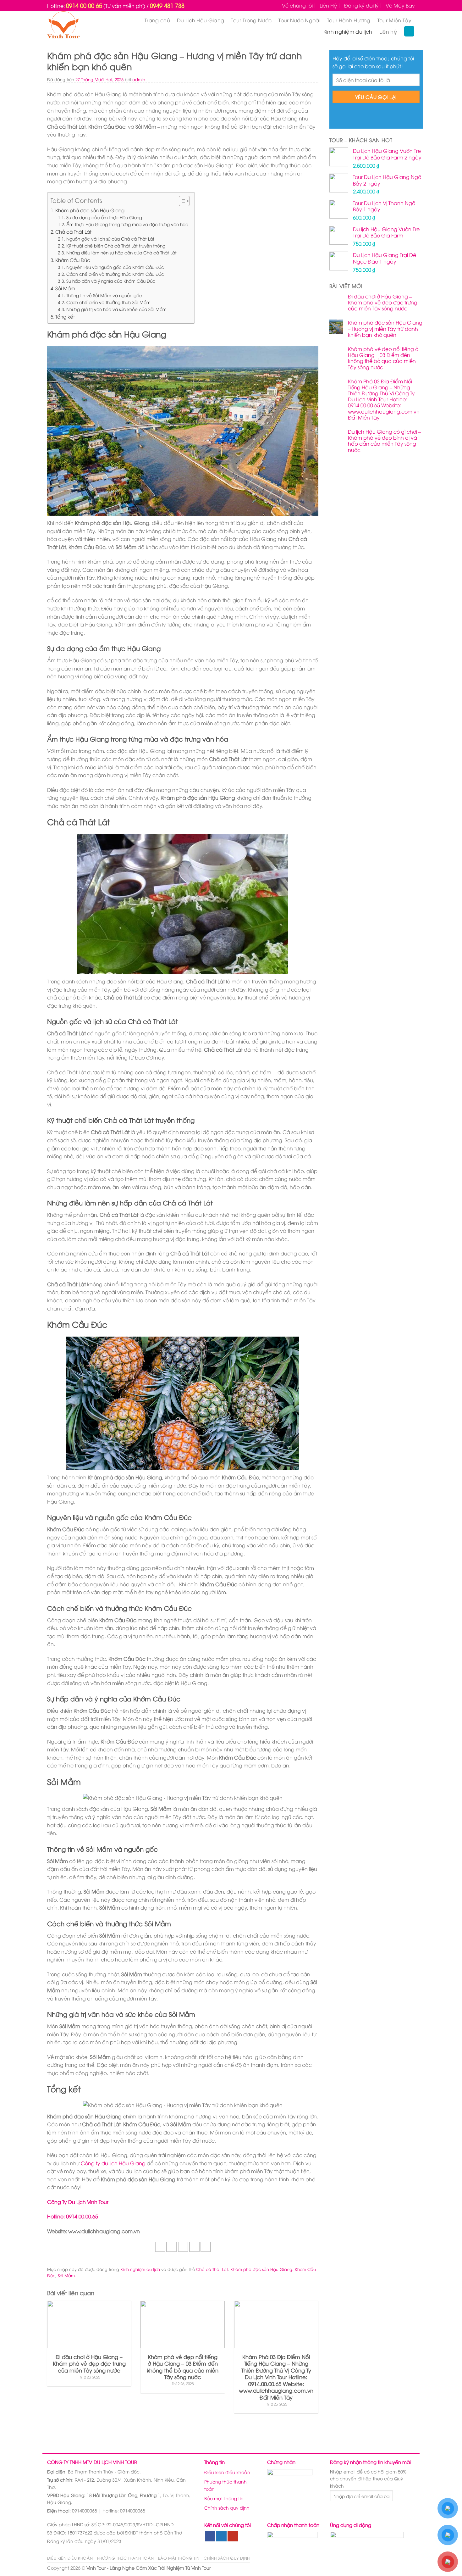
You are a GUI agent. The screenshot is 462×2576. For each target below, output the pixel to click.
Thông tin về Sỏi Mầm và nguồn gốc (104, 295)
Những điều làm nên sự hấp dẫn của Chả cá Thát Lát (121, 252)
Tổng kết (65, 316)
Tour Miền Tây (394, 20)
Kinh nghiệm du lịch (348, 31)
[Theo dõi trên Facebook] (210, 2536)
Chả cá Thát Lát (73, 231)
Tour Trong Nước (251, 20)
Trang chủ (157, 20)
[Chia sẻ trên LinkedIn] (206, 2247)
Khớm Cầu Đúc (73, 260)
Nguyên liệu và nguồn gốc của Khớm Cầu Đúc (115, 267)
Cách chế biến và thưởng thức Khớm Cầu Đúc (115, 274)
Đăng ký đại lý (361, 5)
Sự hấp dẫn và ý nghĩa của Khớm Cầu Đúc (111, 281)
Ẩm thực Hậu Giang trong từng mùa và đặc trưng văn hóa (127, 224)
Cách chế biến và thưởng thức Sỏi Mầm (108, 302)
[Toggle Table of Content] (181, 201)
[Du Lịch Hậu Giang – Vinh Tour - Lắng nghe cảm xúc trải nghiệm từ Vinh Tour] (75, 26)
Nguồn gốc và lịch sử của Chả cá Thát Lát (110, 239)
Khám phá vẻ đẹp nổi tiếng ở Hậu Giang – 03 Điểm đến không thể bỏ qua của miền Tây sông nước (383, 358)
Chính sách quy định (227, 2508)
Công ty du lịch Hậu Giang (113, 2163)
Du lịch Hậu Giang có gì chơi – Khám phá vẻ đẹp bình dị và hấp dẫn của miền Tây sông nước (384, 441)
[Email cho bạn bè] (183, 2247)
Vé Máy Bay (400, 5)
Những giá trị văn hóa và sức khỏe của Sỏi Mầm (116, 309)
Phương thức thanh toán (225, 2485)
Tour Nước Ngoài (299, 20)
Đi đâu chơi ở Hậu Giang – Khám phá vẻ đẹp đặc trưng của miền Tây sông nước (383, 303)
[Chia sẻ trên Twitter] (171, 2247)
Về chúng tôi (297, 5)
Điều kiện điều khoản (227, 2472)
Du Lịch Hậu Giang (201, 20)
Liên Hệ (328, 5)
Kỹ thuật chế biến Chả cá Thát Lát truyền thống (116, 245)
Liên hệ (388, 31)
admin (139, 79)
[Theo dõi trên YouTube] (233, 2536)
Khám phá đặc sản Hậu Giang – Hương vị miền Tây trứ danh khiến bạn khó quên (385, 329)
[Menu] (409, 31)
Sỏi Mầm (65, 288)
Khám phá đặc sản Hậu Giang (90, 210)
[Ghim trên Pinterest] (194, 2247)
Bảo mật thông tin (224, 2498)
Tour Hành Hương (349, 20)
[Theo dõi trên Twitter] (221, 2536)
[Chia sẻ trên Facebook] (160, 2247)
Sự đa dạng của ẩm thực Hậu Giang (104, 217)
